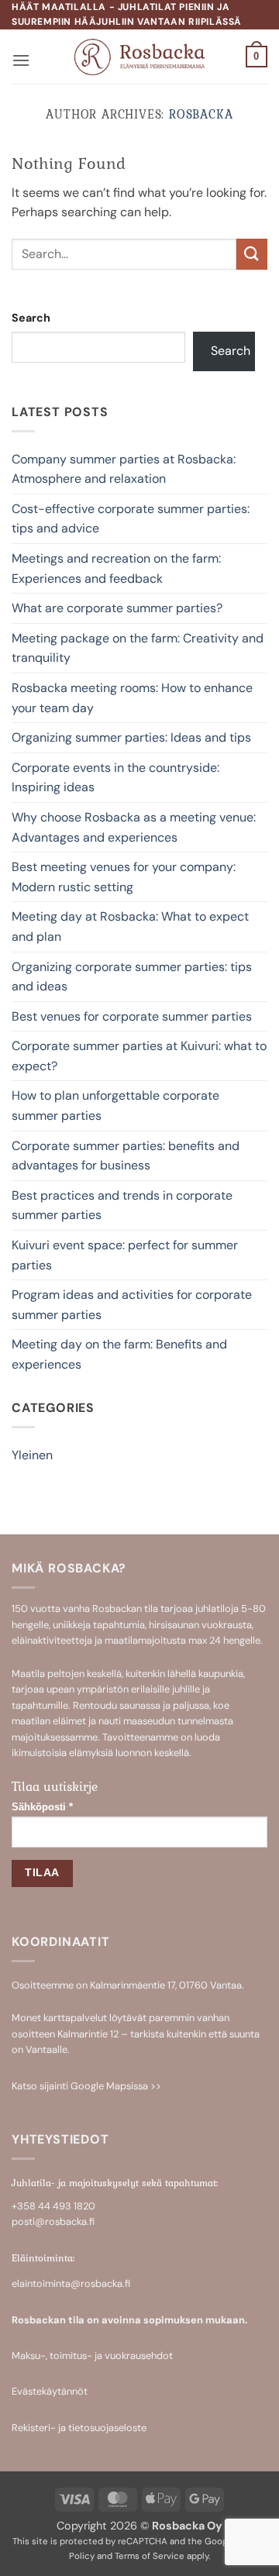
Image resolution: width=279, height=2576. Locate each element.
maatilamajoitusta (145, 1640)
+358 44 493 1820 (53, 2206)
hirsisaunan (174, 1625)
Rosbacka (201, 114)
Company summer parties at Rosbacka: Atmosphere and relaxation (124, 469)
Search (31, 318)
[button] (21, 60)
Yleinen (32, 1455)
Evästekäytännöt (50, 2391)
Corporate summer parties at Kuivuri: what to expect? (139, 1056)
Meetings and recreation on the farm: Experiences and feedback (116, 568)
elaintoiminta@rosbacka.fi (71, 2283)
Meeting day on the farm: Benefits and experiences (119, 1354)
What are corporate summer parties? (117, 608)
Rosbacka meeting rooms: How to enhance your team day (132, 698)
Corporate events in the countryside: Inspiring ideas (115, 778)
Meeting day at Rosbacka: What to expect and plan (130, 926)
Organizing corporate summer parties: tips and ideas (132, 977)
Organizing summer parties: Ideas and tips (131, 737)
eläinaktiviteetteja (52, 1640)
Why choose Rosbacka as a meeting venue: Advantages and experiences (134, 827)
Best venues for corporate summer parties (132, 1016)
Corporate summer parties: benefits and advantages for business (126, 1156)
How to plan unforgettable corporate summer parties (115, 1105)
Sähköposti (42, 1807)
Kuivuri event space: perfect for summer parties (125, 1255)
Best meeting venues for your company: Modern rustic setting (124, 877)
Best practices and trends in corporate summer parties (122, 1205)
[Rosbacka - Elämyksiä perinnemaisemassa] (140, 57)
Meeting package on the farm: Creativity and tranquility (138, 648)
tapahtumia (119, 1625)
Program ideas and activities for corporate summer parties (132, 1305)
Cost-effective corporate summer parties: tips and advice (131, 519)
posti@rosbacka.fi (53, 2221)
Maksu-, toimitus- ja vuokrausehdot (92, 2356)
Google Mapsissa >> (116, 2086)
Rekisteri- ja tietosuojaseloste (79, 2428)
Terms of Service (150, 2556)
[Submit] (252, 254)
